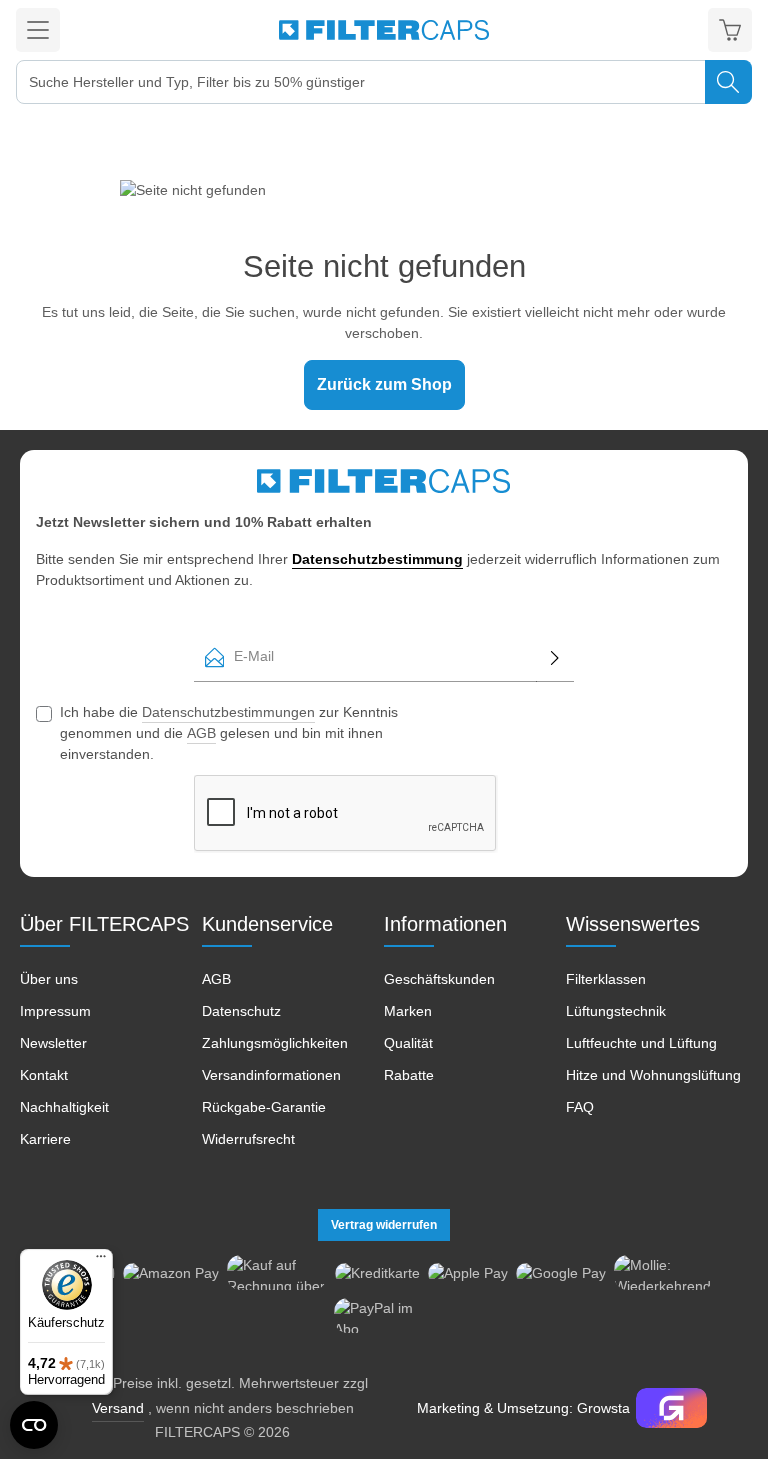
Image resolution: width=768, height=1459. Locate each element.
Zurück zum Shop (384, 384)
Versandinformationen (271, 1075)
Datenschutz (241, 1011)
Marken (408, 1011)
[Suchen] (728, 82)
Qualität (408, 1043)
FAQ (580, 1107)
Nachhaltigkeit (64, 1107)
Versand (118, 1408)
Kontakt (44, 1075)
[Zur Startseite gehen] (384, 30)
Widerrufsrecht (248, 1139)
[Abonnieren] (555, 657)
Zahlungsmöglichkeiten (275, 1043)
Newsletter (53, 1043)
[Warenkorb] (730, 30)
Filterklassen (606, 979)
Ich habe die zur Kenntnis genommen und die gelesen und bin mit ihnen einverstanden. (229, 733)
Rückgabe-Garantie (264, 1107)
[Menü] (38, 30)
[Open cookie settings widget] (34, 1425)
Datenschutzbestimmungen (228, 712)
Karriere (45, 1139)
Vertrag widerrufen (384, 1225)
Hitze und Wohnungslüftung (653, 1075)
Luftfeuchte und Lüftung (641, 1043)
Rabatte (409, 1075)
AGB (201, 733)
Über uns (49, 979)
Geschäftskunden (439, 979)
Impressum (55, 1011)
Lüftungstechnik (616, 1011)
